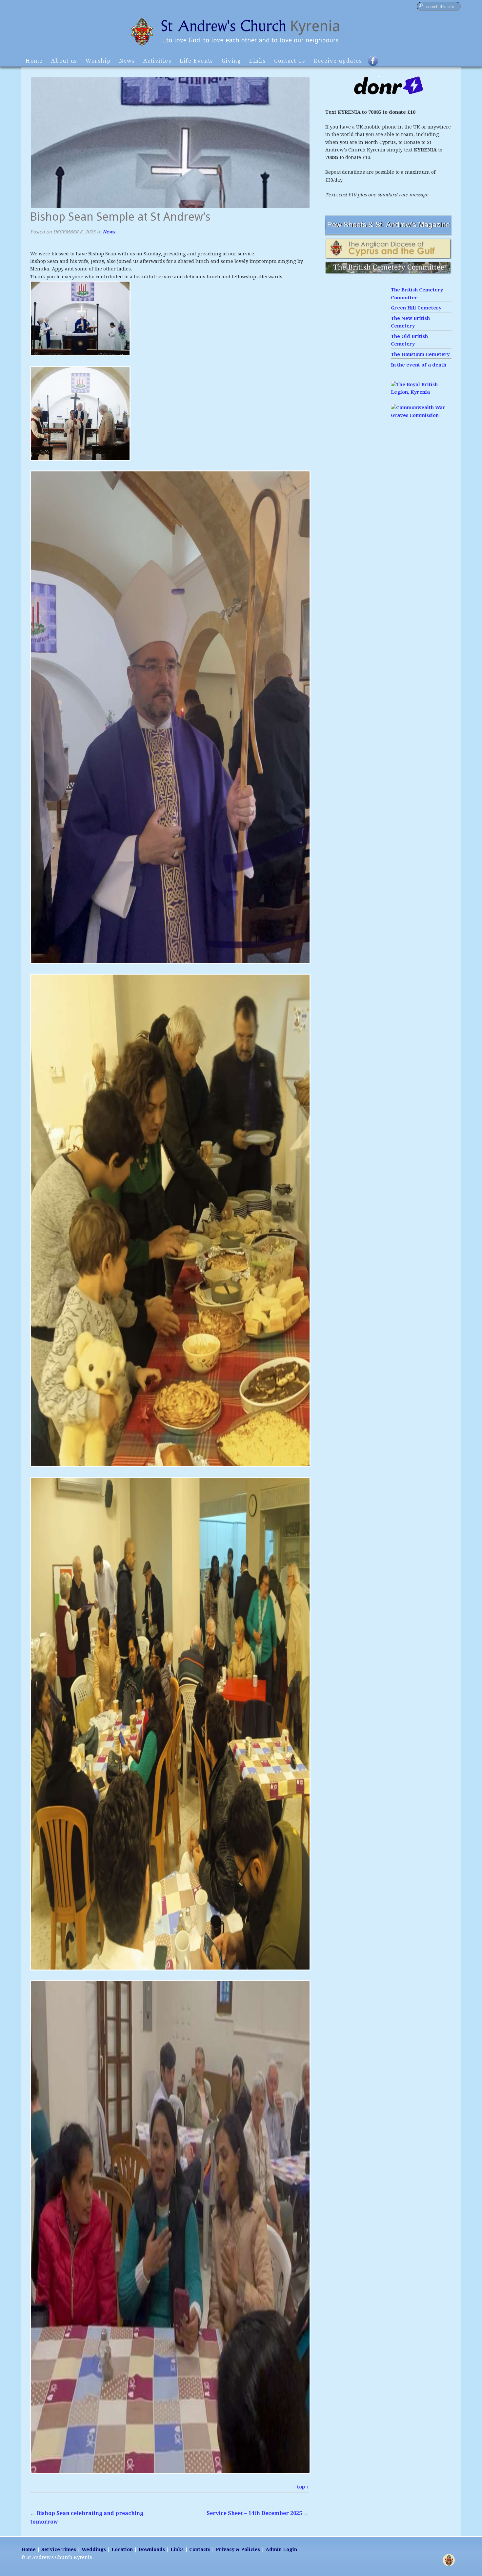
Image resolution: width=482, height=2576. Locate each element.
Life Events (196, 61)
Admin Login (281, 2549)
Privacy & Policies (238, 2549)
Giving (231, 61)
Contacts (200, 2549)
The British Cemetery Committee (417, 294)
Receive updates (338, 61)
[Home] (241, 47)
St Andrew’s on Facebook (377, 64)
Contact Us (290, 61)
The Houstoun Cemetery (420, 354)
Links (257, 61)
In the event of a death (419, 365)
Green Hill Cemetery (416, 308)
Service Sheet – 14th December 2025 (258, 2513)
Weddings (94, 2549)
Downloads (152, 2549)
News (127, 61)
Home (34, 61)
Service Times (59, 2549)
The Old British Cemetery (409, 340)
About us (64, 61)
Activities (157, 61)
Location (122, 2549)
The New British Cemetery (410, 322)
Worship (98, 61)
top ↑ (303, 2487)
